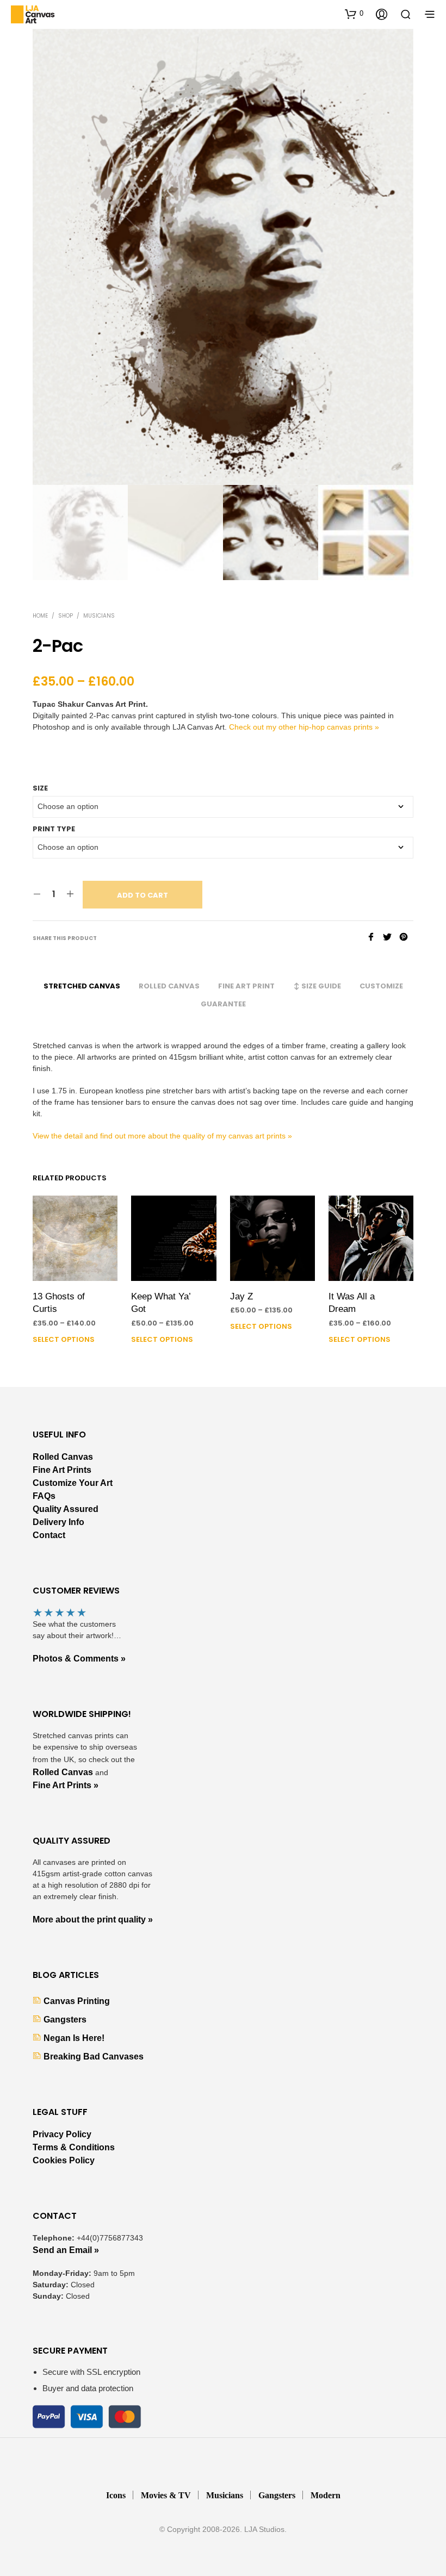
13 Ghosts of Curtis (59, 1303)
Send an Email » (66, 2250)
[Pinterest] (406, 938)
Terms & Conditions (74, 2147)
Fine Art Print (246, 986)
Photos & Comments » (79, 1659)
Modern (326, 2495)
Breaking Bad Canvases (94, 2057)
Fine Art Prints (62, 1470)
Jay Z (241, 1296)
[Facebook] (375, 938)
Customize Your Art (73, 1483)
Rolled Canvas (169, 986)
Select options (64, 1339)
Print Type (54, 829)
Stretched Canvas (82, 986)
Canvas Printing (77, 2001)
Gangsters (65, 2020)
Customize (381, 986)
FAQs (44, 1496)
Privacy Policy (62, 2134)
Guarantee (223, 1004)
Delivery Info (58, 1522)
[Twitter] (391, 938)
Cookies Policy (64, 2160)
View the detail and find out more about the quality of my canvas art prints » (162, 1136)
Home (40, 616)
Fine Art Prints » (66, 1785)
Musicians (99, 616)
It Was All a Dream (352, 1303)
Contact (49, 1535)
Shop (66, 616)
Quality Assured (66, 1509)
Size (40, 788)
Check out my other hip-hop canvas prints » (304, 727)
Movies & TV (166, 2495)
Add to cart (143, 895)
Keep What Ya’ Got (161, 1303)
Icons (116, 2495)
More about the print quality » (93, 1919)
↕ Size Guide (317, 986)
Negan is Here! (74, 2038)
